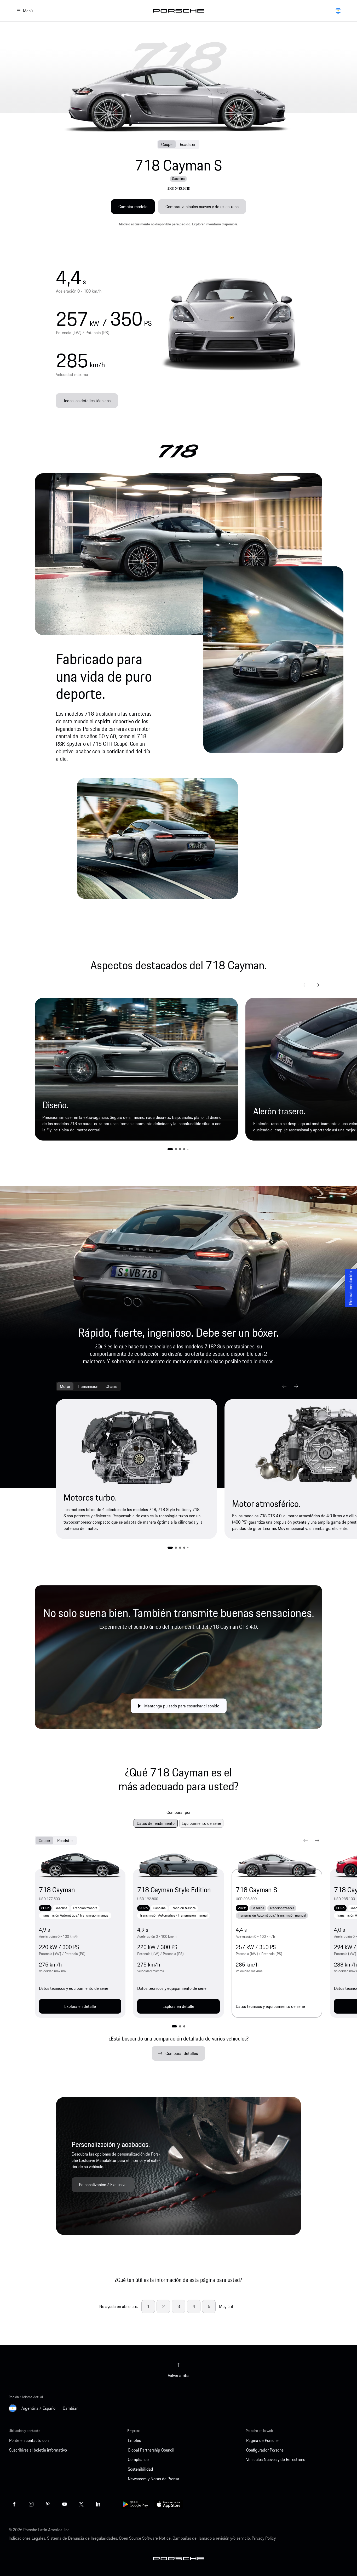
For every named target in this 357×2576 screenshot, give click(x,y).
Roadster (188, 144)
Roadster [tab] (65, 1840)
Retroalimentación (351, 1288)
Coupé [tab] (44, 1840)
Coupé (167, 144)
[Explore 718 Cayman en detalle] (80, 1866)
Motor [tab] (65, 1386)
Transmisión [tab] (88, 1386)
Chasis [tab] (111, 1386)
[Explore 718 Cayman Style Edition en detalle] (178, 1866)
